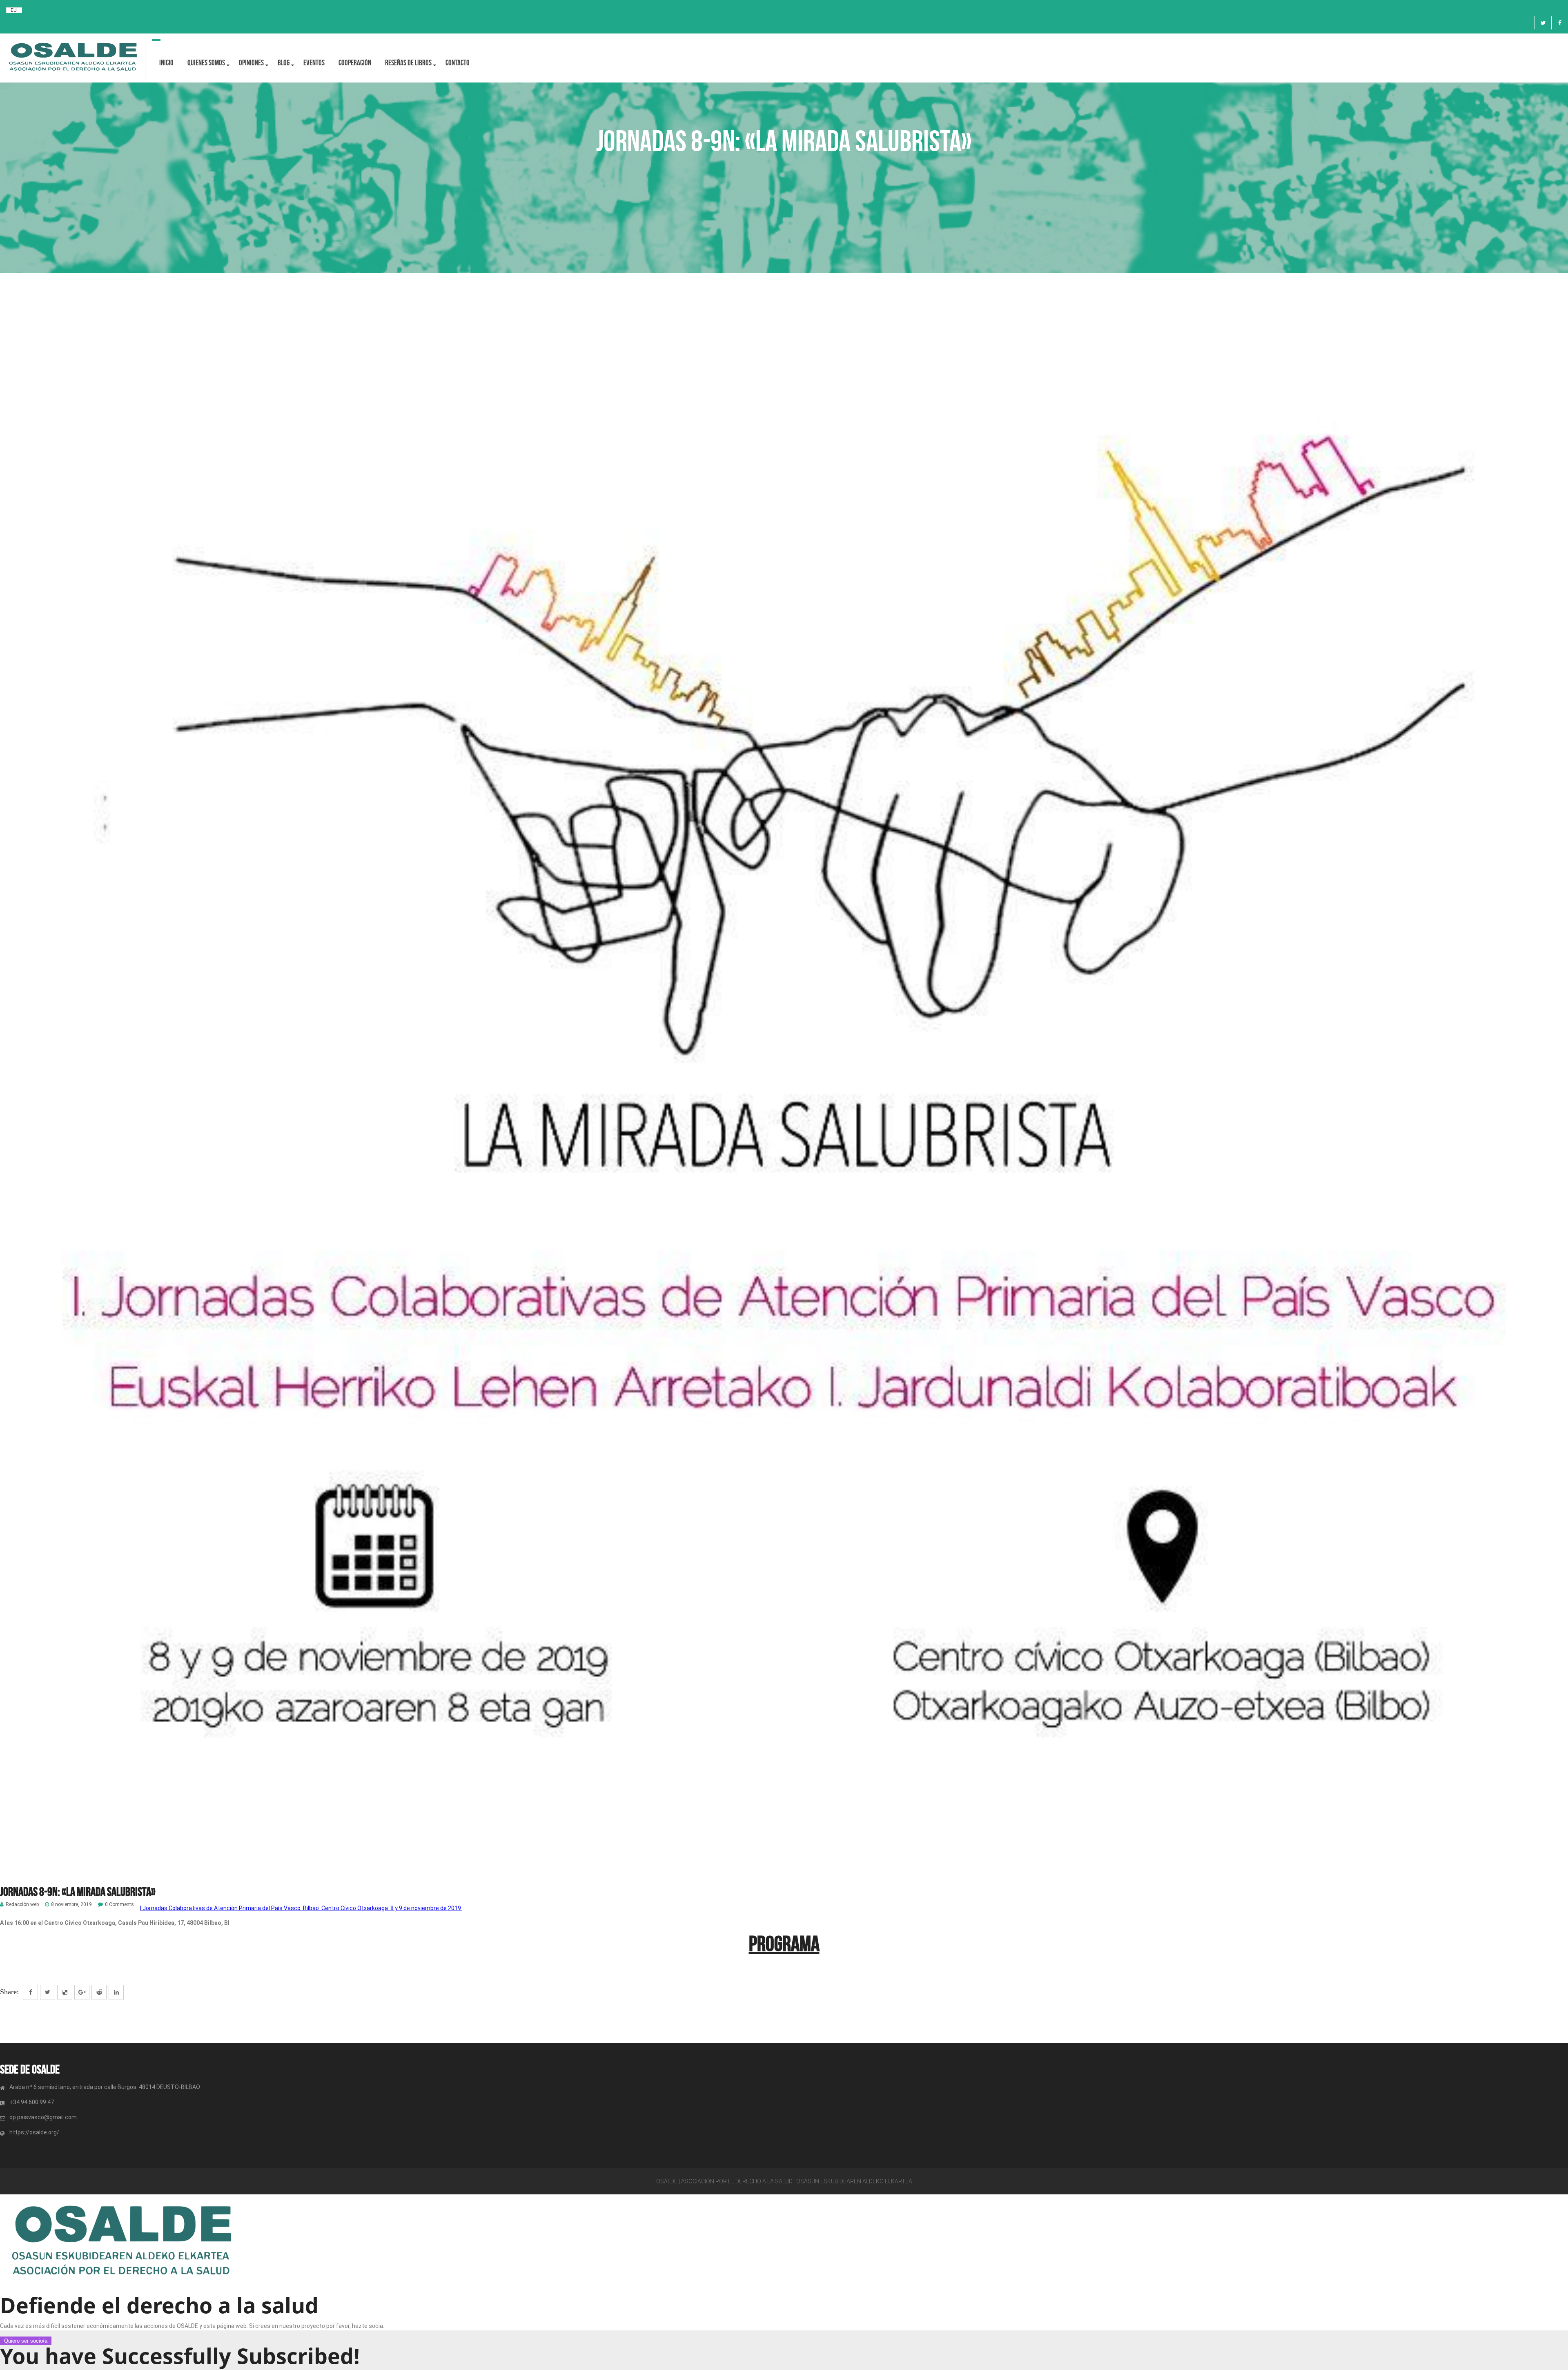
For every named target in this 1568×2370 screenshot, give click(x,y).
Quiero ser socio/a (26, 2341)
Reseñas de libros (408, 63)
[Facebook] (1560, 23)
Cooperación (355, 63)
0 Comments (119, 1905)
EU (14, 10)
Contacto (458, 63)
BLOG (284, 63)
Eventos (314, 63)
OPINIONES (251, 63)
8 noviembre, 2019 (71, 1905)
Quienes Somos (206, 63)
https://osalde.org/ (34, 2132)
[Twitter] (1543, 23)
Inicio (166, 63)
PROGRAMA (784, 1944)
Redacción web (22, 1905)
